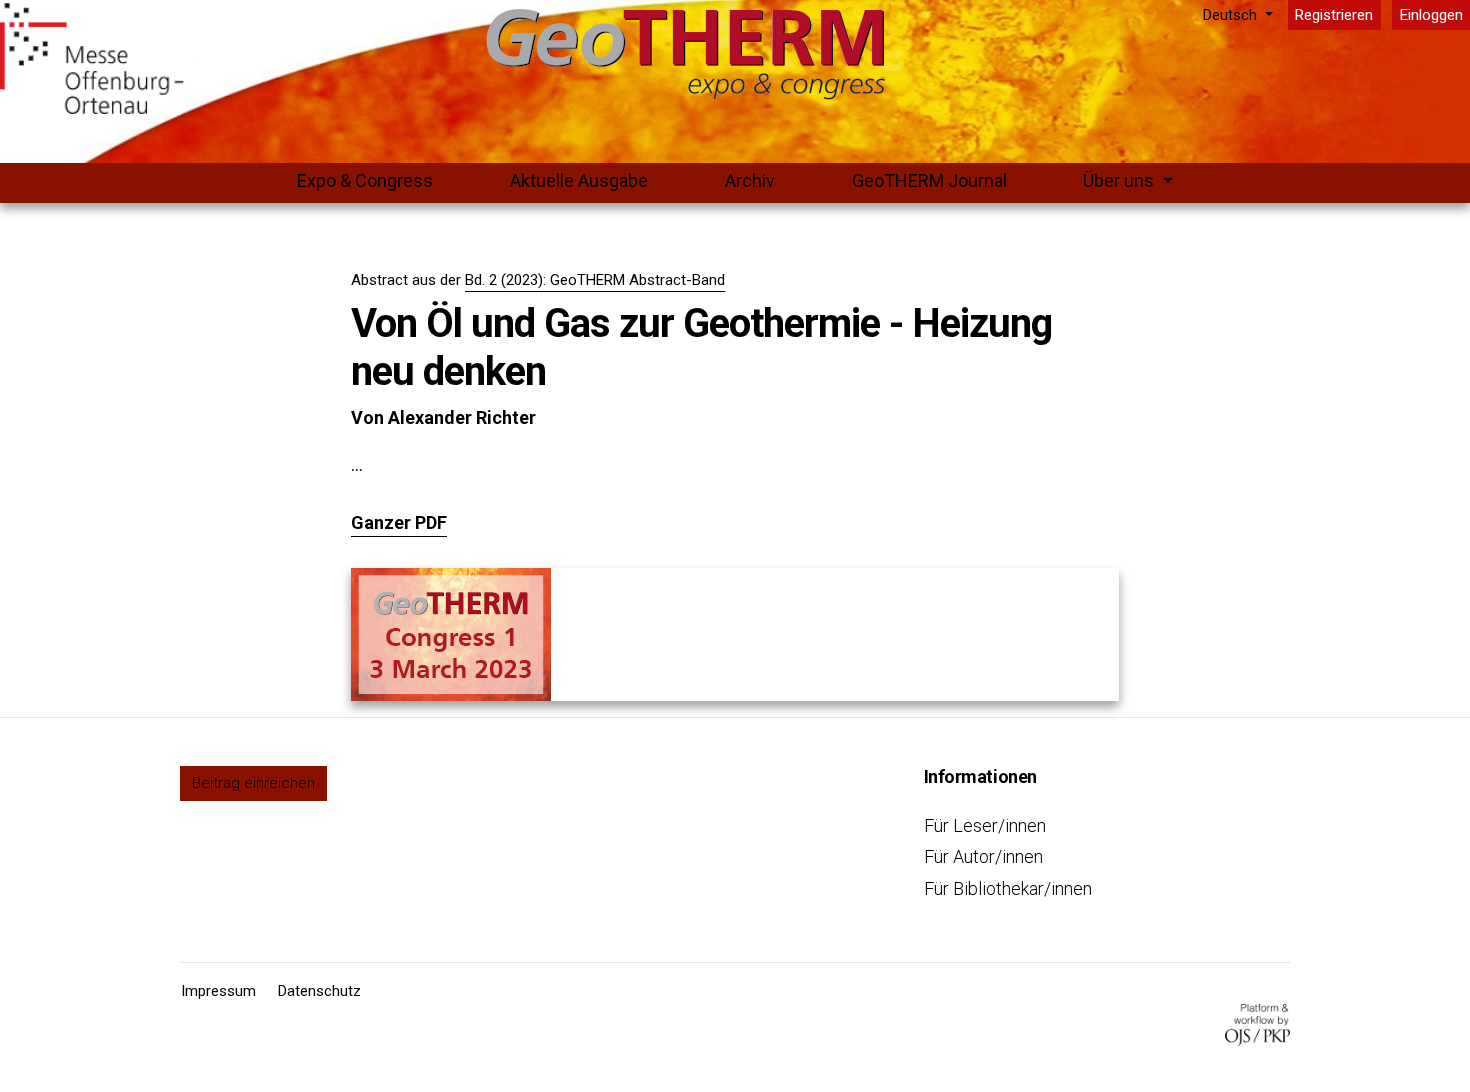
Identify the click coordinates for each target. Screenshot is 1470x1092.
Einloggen (1431, 15)
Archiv (750, 180)
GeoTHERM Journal (929, 180)
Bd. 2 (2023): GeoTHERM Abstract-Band (595, 280)
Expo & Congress (365, 180)
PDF (431, 522)
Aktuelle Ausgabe (579, 180)
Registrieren (1334, 15)
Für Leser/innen (985, 825)
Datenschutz (319, 991)
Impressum (218, 991)
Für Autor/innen (983, 856)
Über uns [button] (1120, 180)
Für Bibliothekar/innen (1008, 888)
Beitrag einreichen (253, 783)
